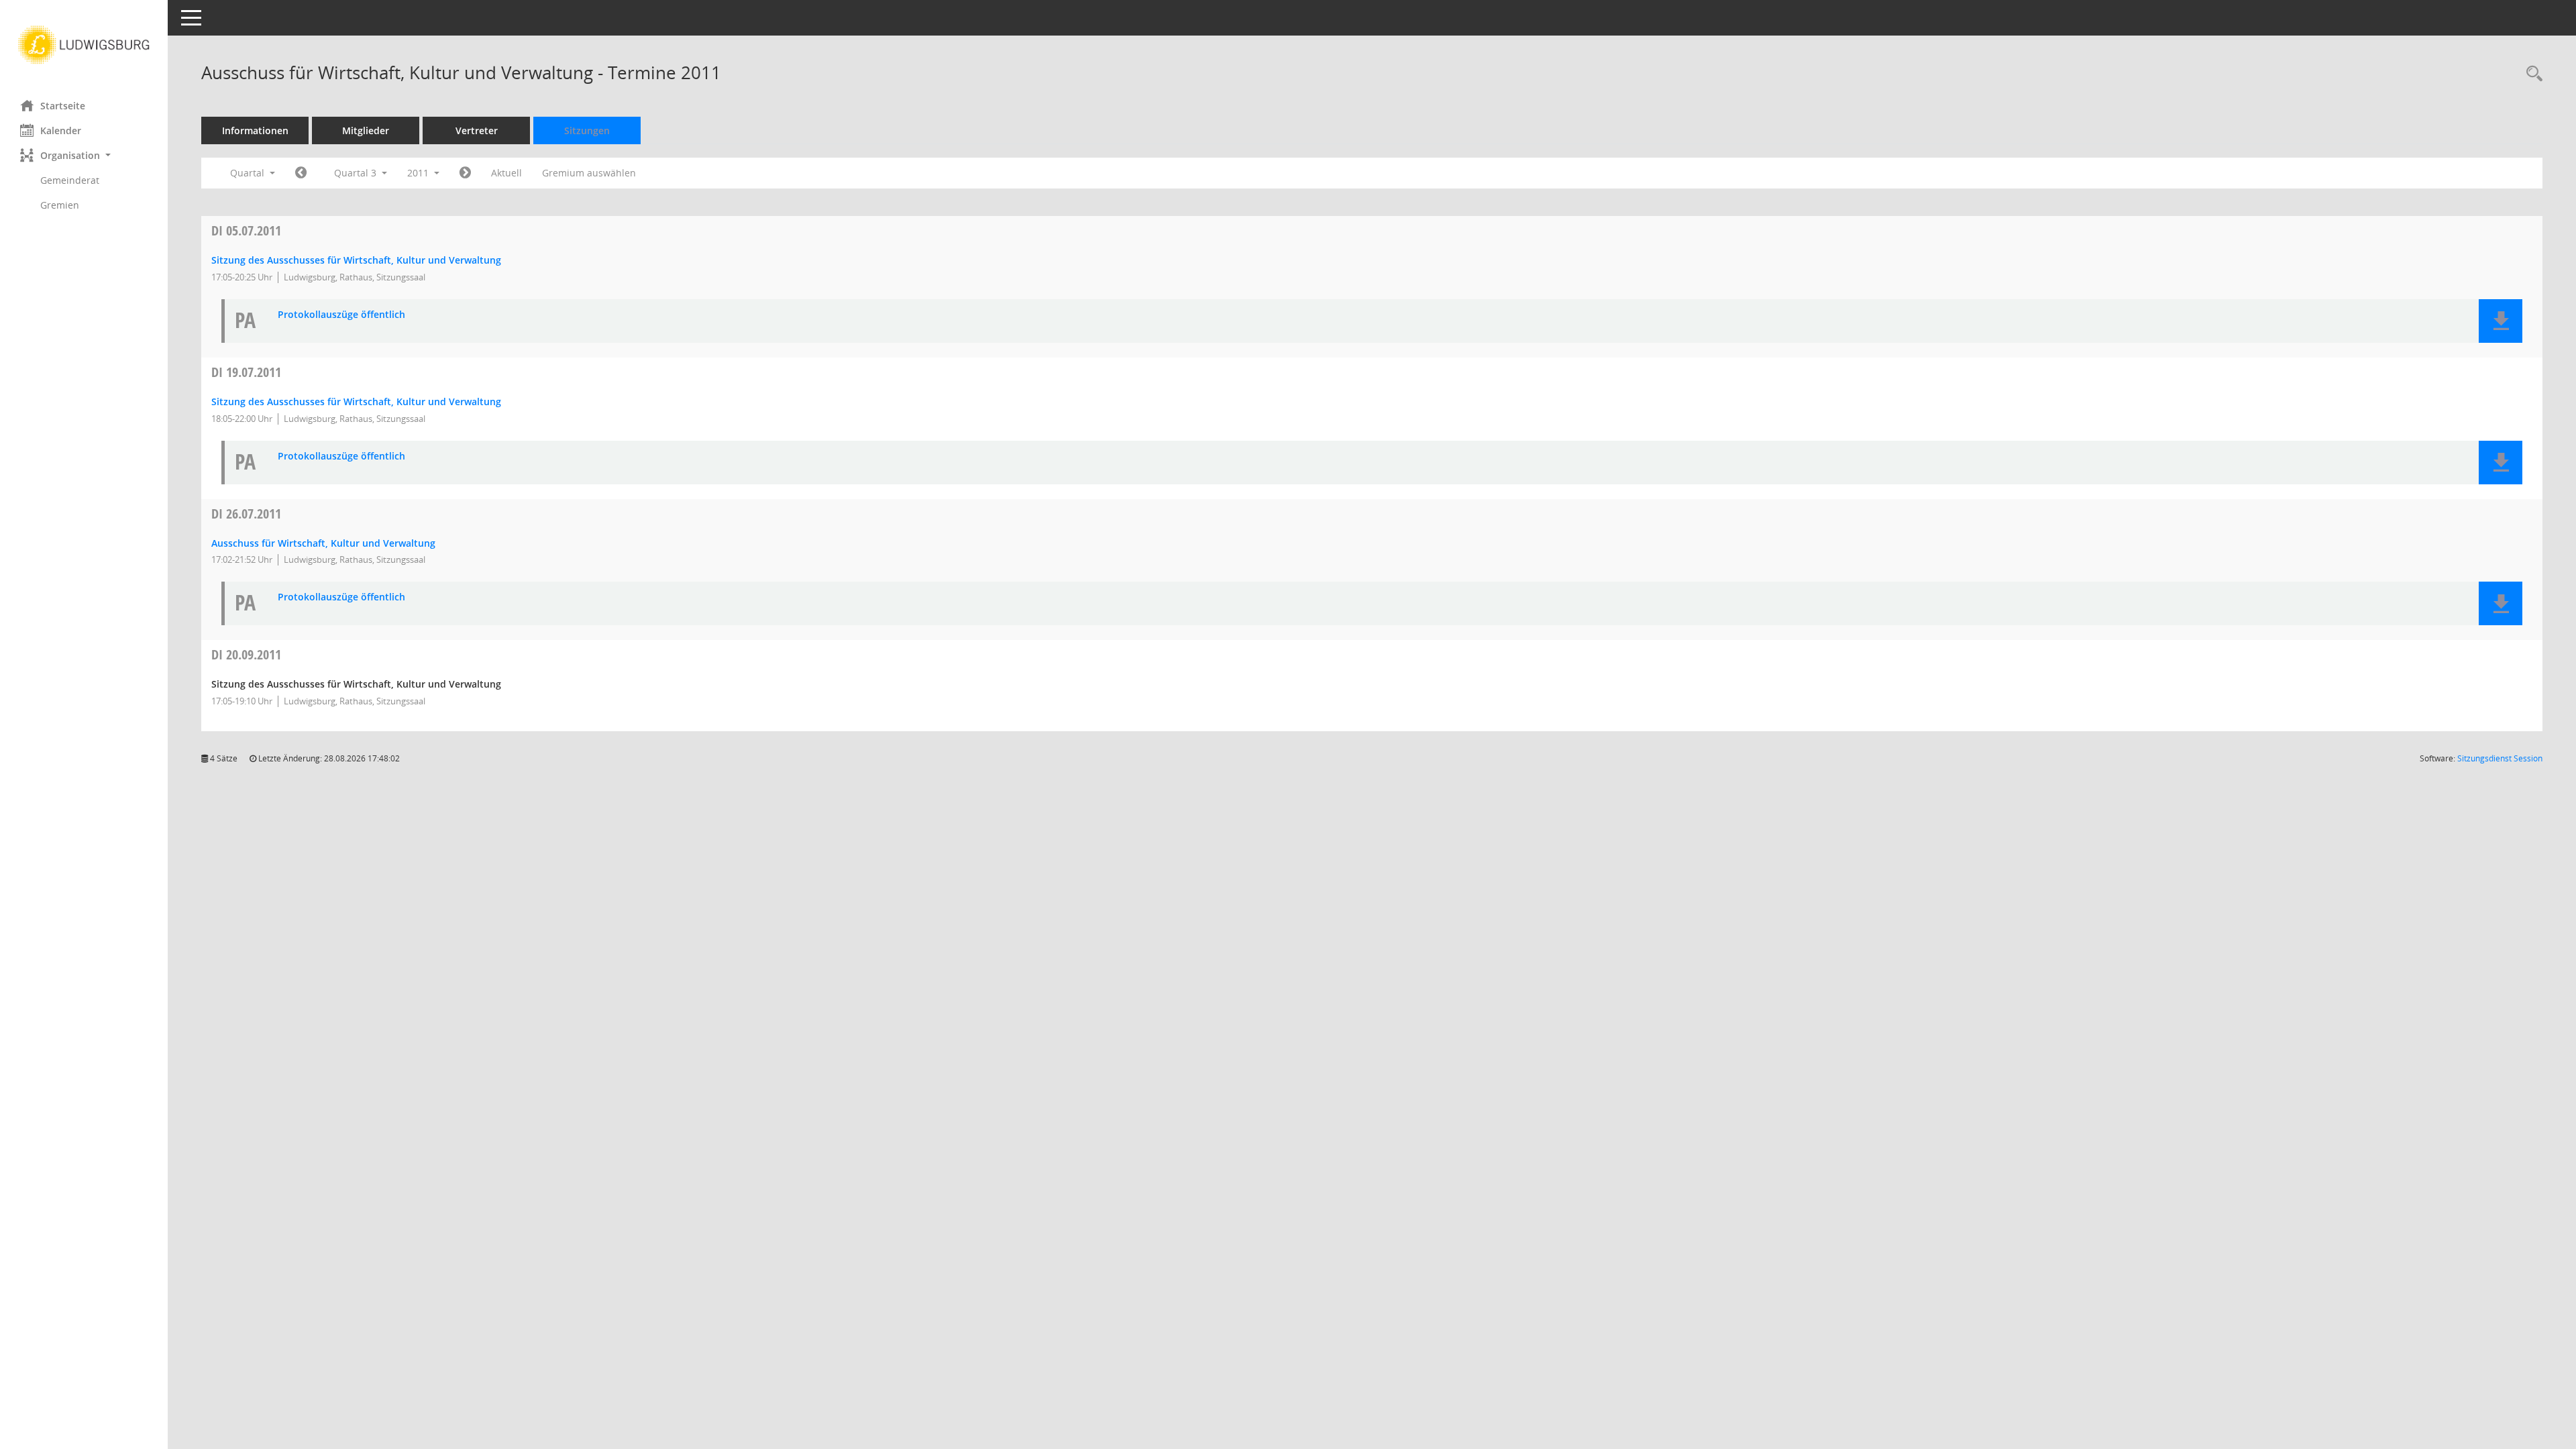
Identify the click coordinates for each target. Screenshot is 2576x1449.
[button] (84, 155)
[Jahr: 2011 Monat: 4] (301, 173)
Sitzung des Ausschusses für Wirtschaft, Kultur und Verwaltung (356, 260)
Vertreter (477, 130)
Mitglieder (366, 130)
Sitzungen (587, 130)
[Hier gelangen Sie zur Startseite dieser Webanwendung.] (84, 45)
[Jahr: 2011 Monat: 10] (465, 173)
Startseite (63, 106)
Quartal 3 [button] (357, 173)
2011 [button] (419, 173)
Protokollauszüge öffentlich (341, 315)
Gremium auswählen (589, 173)
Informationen (255, 130)
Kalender (61, 130)
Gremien (60, 205)
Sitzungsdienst (2500, 758)
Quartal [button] (249, 173)
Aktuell (506, 173)
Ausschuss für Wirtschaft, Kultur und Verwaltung (323, 543)
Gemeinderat (70, 180)
